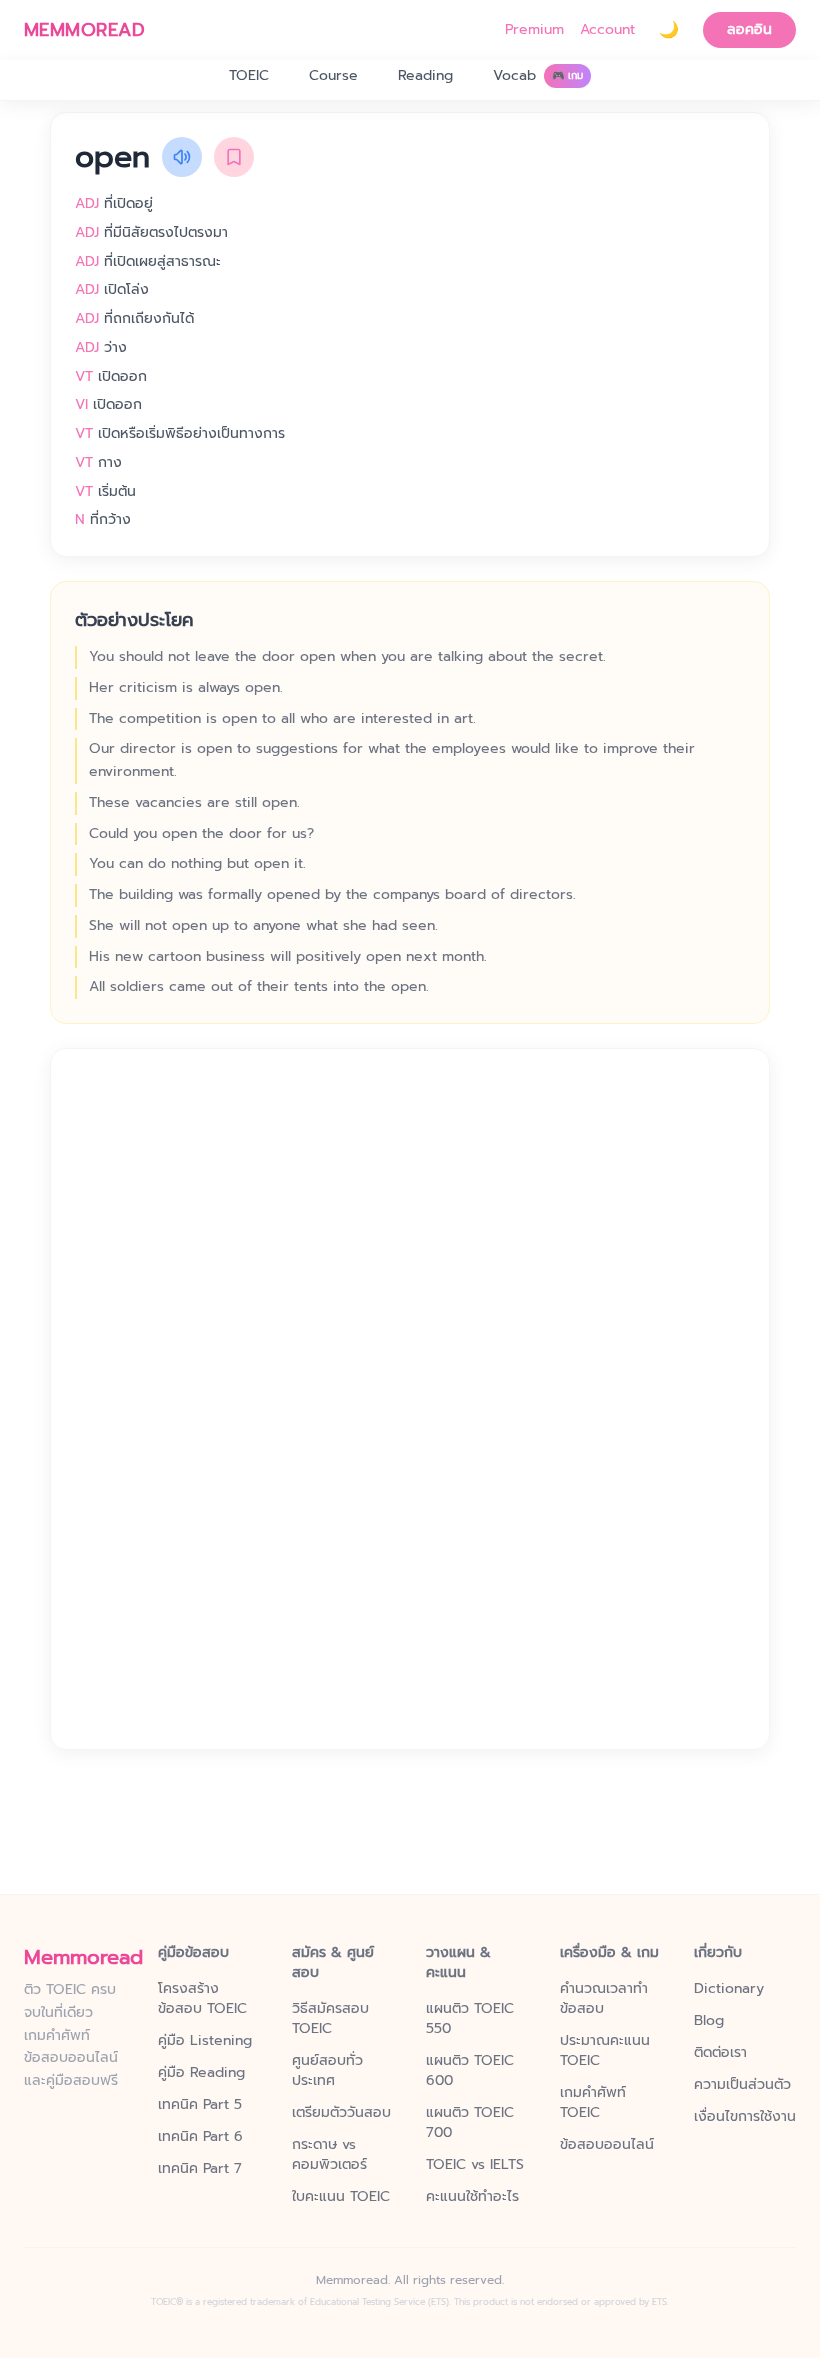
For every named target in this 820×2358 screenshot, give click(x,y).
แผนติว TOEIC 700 (470, 2123)
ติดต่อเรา (720, 2053)
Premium (534, 30)
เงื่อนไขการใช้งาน (745, 2117)
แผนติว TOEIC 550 (470, 2019)
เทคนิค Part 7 (200, 2169)
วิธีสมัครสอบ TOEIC (330, 2019)
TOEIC (249, 75)
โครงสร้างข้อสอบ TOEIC (202, 1999)
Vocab (538, 75)
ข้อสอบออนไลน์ (607, 2145)
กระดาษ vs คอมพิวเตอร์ (329, 2155)
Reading (425, 75)
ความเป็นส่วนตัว (742, 2085)
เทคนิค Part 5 (200, 2105)
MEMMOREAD (84, 30)
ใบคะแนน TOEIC (341, 2197)
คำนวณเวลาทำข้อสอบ (604, 1999)
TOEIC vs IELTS (475, 2165)
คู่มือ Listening (205, 2041)
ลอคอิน (749, 29)
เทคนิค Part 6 (200, 2137)
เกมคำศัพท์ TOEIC (593, 2103)
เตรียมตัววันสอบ (341, 2113)
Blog (709, 2021)
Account (607, 30)
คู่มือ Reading (201, 2073)
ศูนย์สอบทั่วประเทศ (327, 2071)
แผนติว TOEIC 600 (470, 2071)
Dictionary (729, 1989)
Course (333, 75)
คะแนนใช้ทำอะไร (472, 2197)
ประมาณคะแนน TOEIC (605, 2051)
